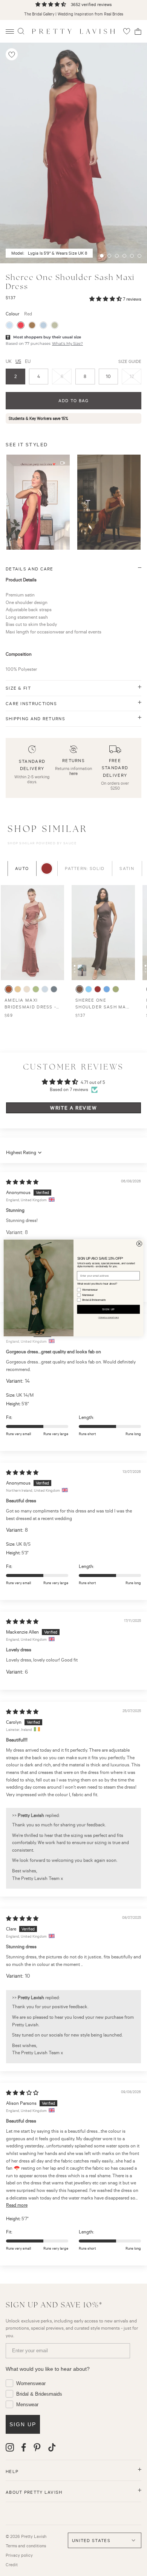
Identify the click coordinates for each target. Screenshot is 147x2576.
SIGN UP (109, 1310)
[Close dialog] (139, 1244)
